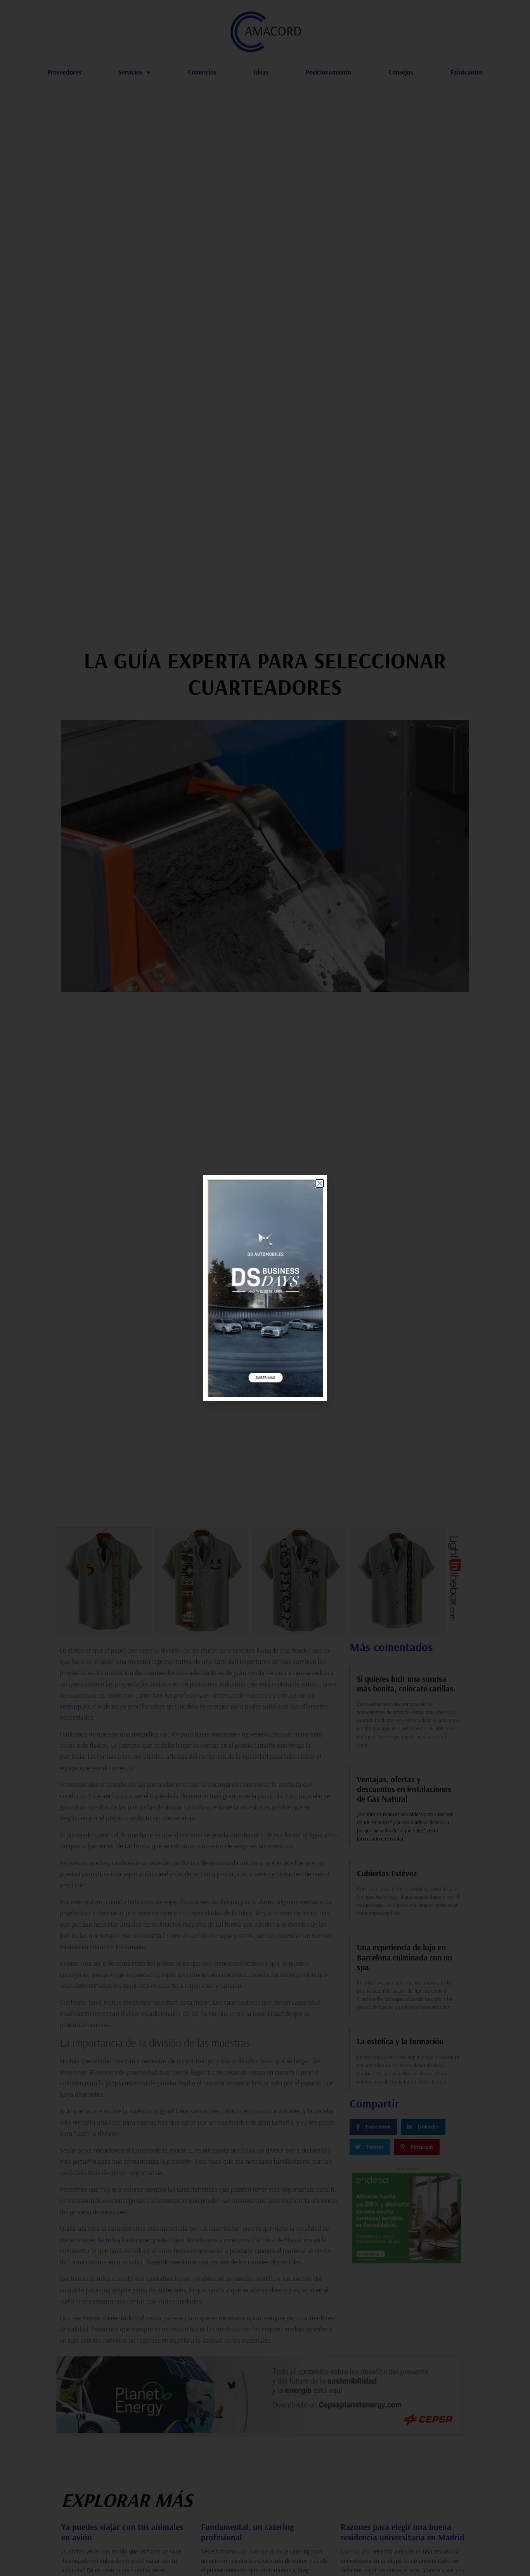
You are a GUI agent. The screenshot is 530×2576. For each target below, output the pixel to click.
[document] (265, 1288)
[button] (320, 1183)
